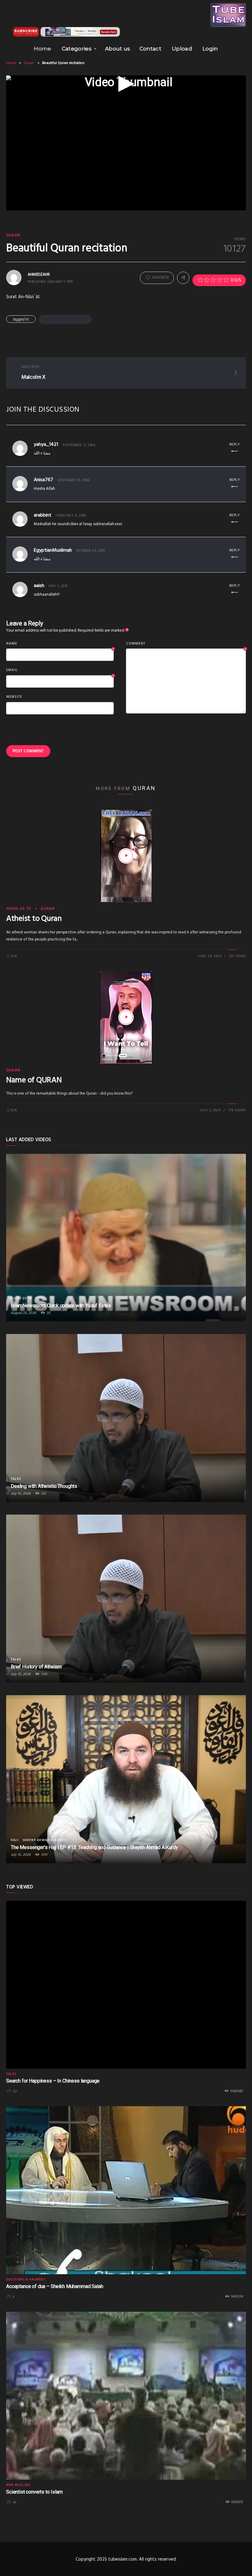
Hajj (15, 1840)
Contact (150, 49)
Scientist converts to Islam (34, 2492)
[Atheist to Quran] (126, 856)
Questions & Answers (26, 2279)
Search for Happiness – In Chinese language (53, 2081)
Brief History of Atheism (36, 1667)
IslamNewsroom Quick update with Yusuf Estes (61, 1306)
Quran (29, 63)
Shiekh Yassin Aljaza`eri (65, 319)
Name (60, 644)
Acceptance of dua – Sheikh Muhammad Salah (55, 2286)
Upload (182, 49)
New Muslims (18, 2485)
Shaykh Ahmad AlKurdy (44, 1840)
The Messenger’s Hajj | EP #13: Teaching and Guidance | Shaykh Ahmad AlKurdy (94, 1847)
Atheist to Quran (34, 919)
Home (42, 49)
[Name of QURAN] (126, 1017)
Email (60, 670)
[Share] (183, 278)
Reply (235, 445)
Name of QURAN (34, 1080)
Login (210, 49)
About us (118, 49)
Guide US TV (19, 909)
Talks (16, 1479)
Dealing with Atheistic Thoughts (44, 1486)
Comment (186, 644)
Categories (77, 49)
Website (14, 697)
